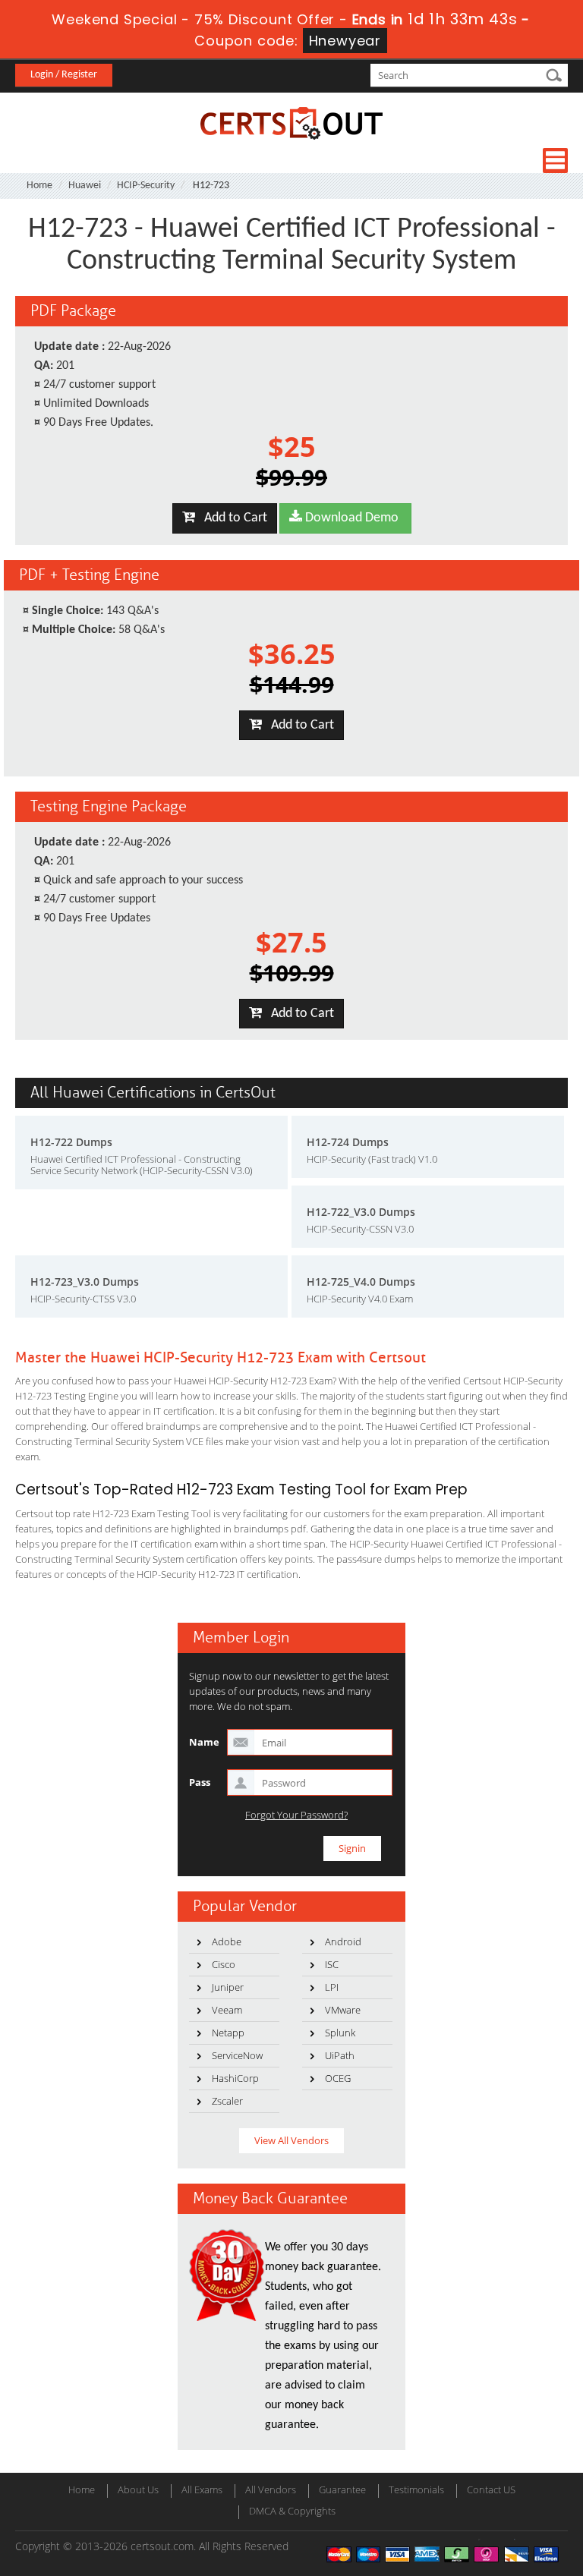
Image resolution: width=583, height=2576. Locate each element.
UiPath (340, 2055)
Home (39, 186)
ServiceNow (237, 2055)
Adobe (227, 1941)
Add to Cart (231, 518)
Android (343, 1941)
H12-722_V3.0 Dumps (361, 1212)
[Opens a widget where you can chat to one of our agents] (479, 2489)
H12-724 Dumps (348, 1142)
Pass (200, 1782)
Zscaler (227, 2101)
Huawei (85, 186)
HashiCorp (235, 2078)
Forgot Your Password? (296, 1815)
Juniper (228, 1987)
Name (204, 1742)
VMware (343, 2010)
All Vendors (271, 2489)
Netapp (228, 2033)
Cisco (224, 1964)
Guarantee (342, 2489)
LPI (332, 1987)
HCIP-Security (146, 186)
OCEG (338, 2078)
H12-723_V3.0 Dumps (85, 1282)
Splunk (340, 2033)
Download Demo (350, 518)
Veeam (227, 2010)
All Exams (202, 2489)
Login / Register (64, 75)
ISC (332, 1964)
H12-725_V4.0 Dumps (361, 1282)
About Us (138, 2489)
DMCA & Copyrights (292, 2511)
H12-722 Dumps (71, 1142)
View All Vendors (291, 2140)
